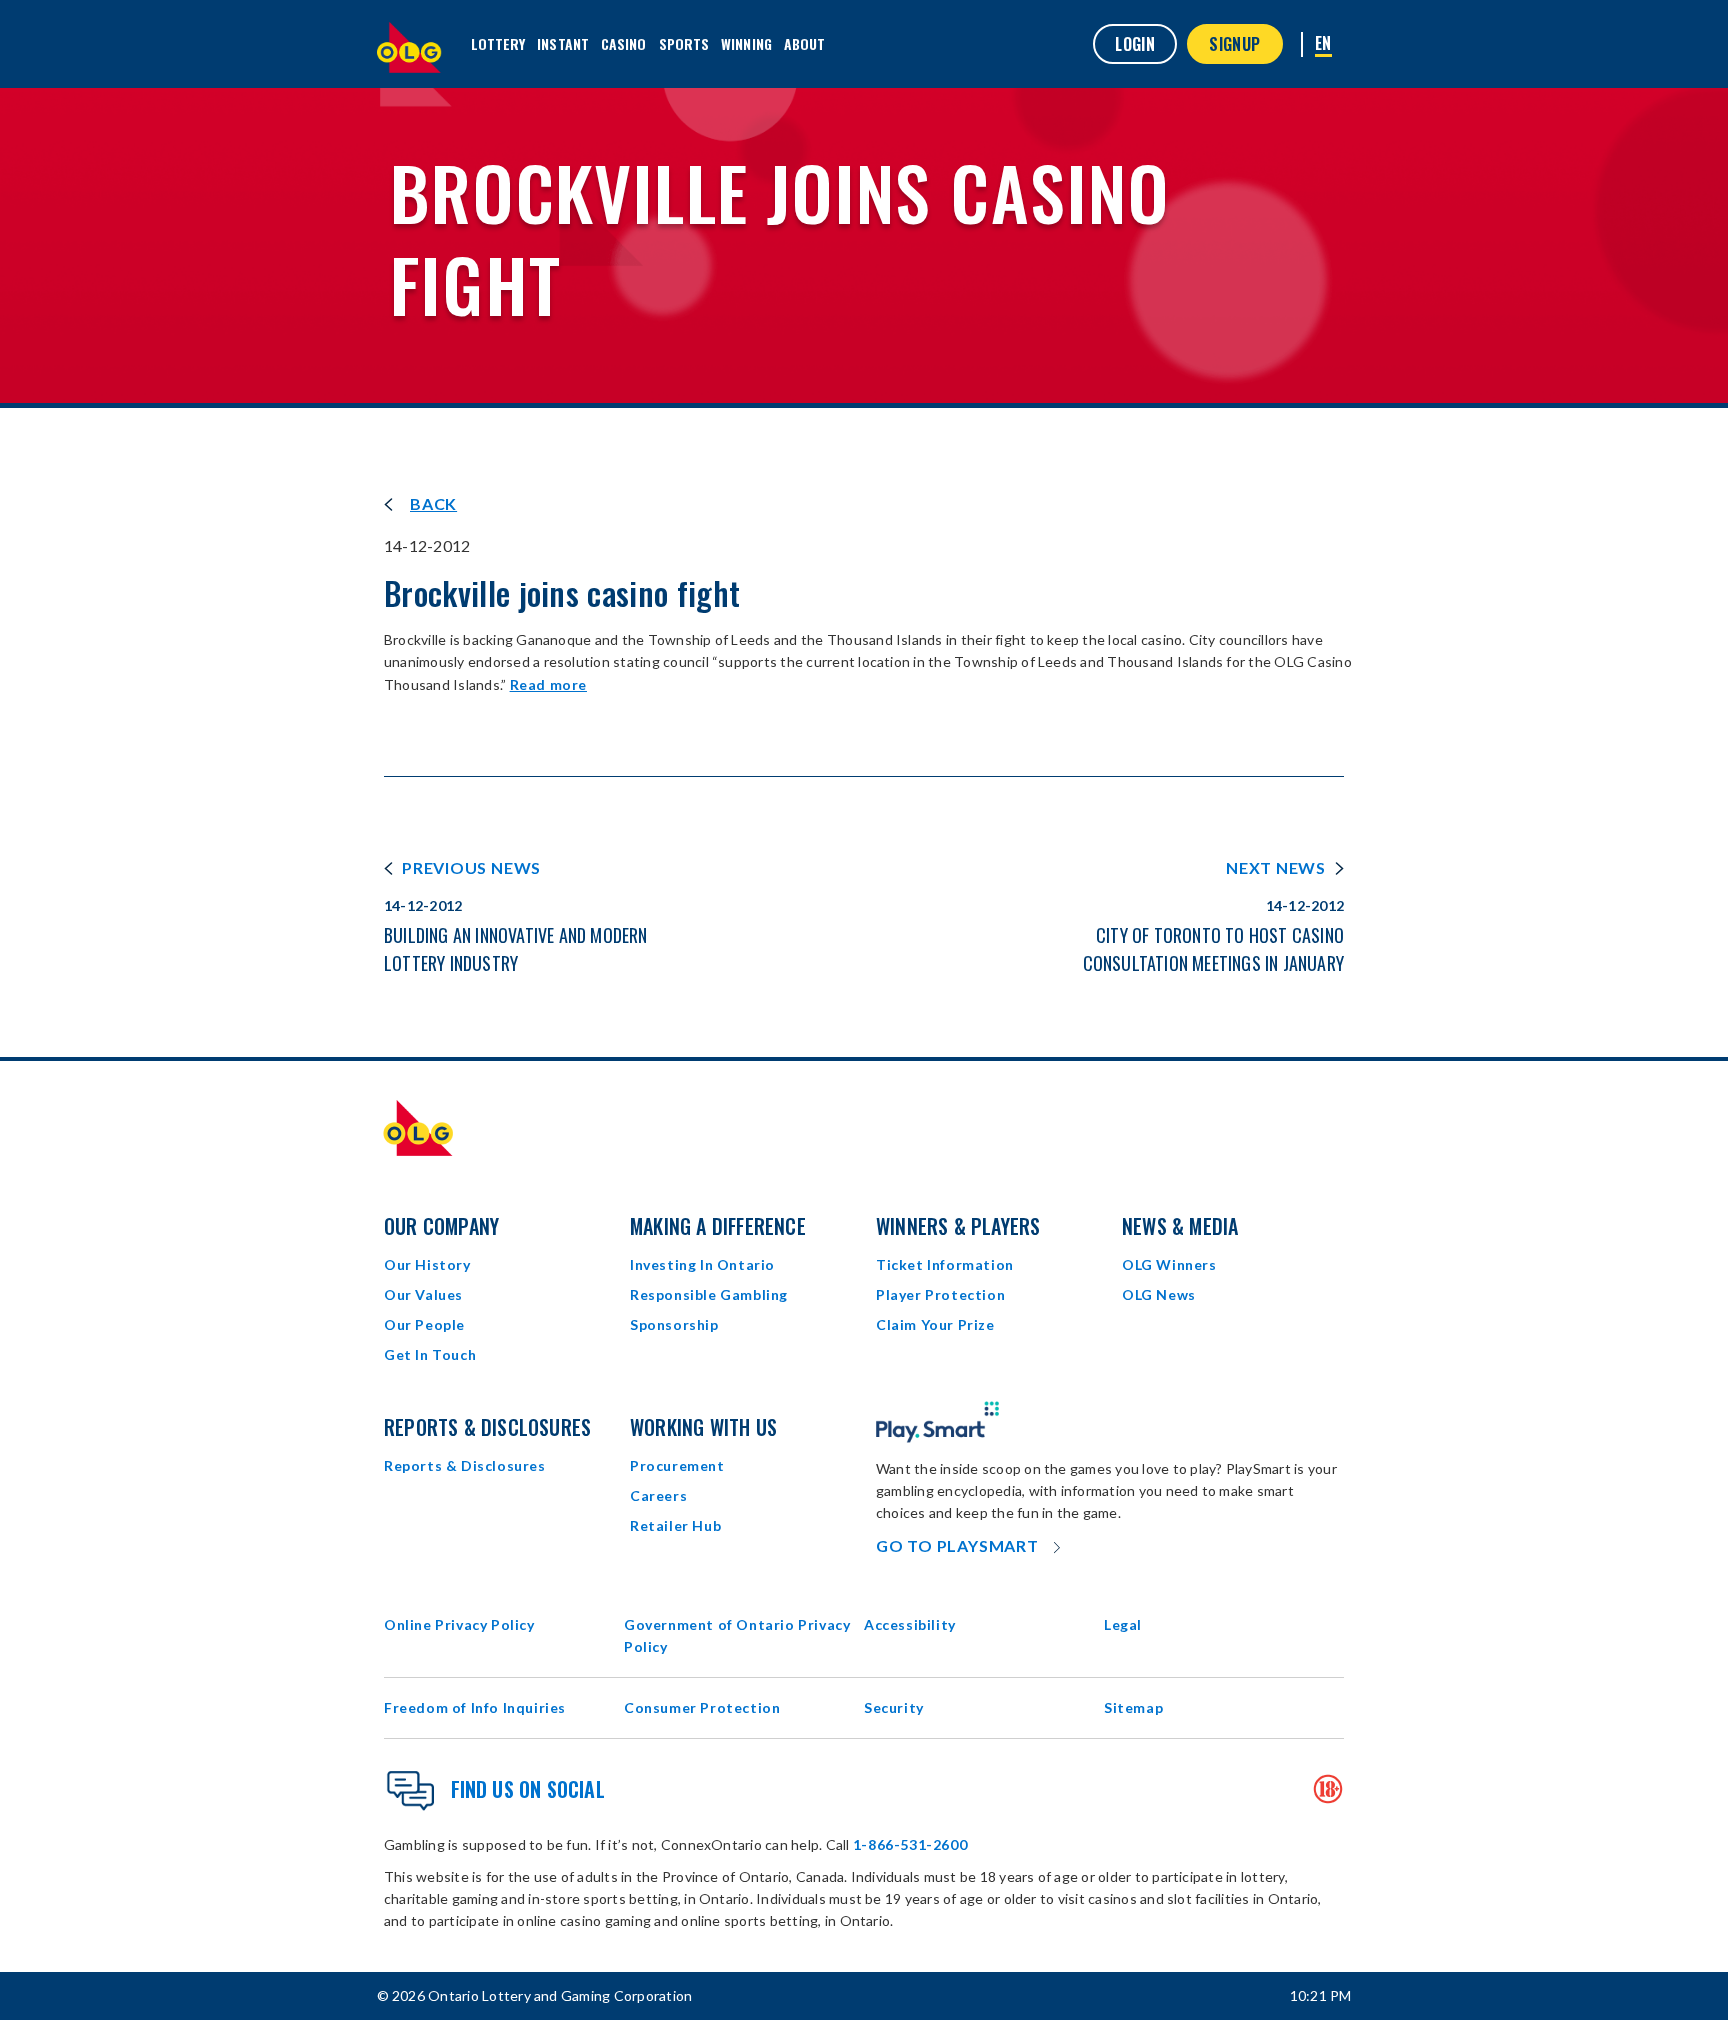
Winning (746, 43)
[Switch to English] (1323, 44)
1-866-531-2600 (910, 1844)
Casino (624, 43)
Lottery (498, 43)
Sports (684, 43)
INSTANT (563, 43)
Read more (548, 684)
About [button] (805, 43)
